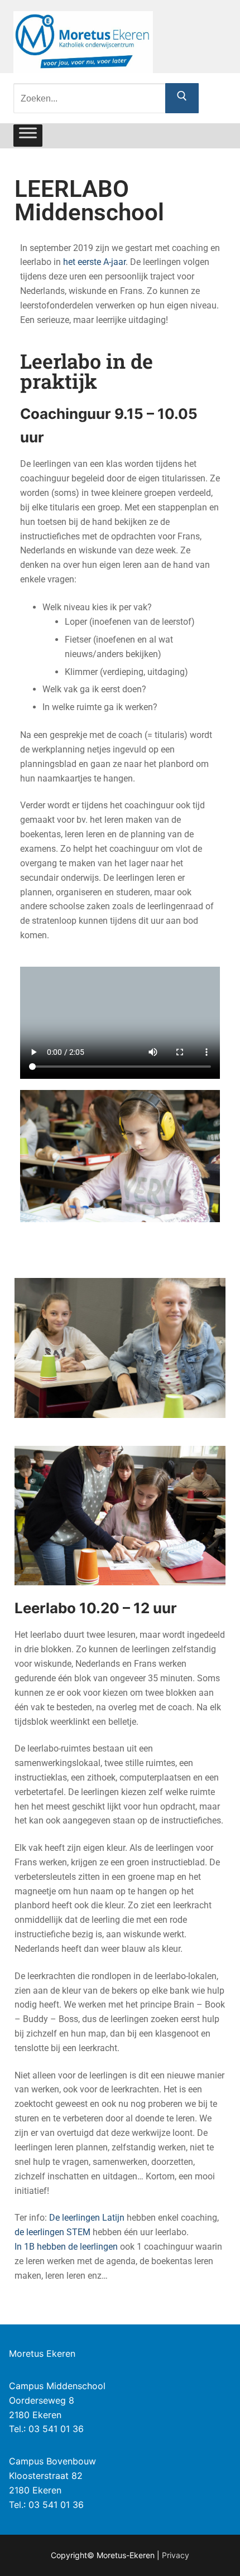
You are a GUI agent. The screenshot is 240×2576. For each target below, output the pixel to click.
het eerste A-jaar (94, 262)
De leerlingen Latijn (87, 2218)
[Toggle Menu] (28, 136)
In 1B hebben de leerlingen (66, 2247)
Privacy (176, 2555)
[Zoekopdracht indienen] (182, 98)
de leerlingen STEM (52, 2232)
